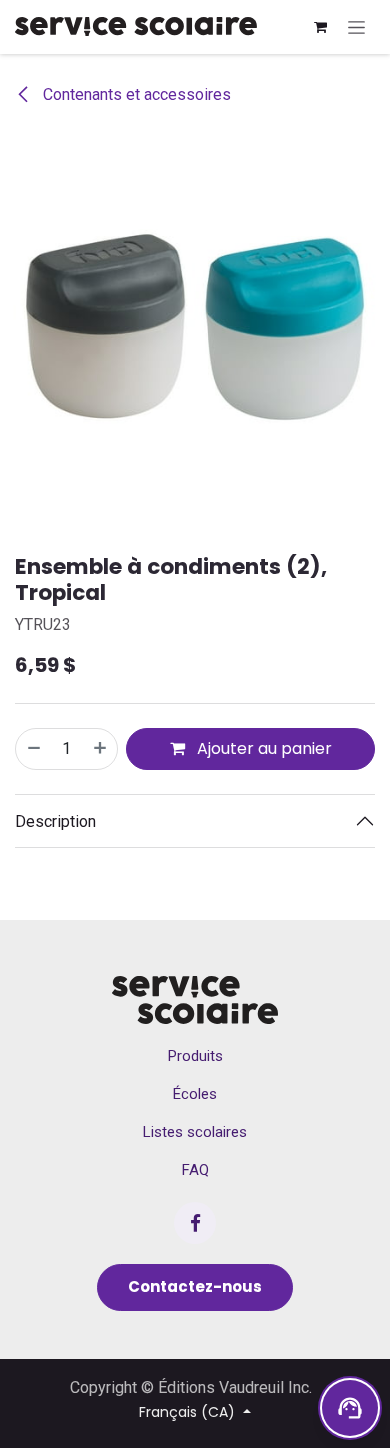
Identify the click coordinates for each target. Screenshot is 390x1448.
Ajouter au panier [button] (262, 748)
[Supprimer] (33, 749)
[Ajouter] (101, 749)
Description (55, 821)
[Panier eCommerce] (320, 27)
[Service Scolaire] (194, 1000)
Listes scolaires (195, 1132)
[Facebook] (195, 1223)
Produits (195, 1056)
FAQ (195, 1170)
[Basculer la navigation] (356, 27)
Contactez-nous (195, 1286)
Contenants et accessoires (135, 94)
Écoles (195, 1094)
